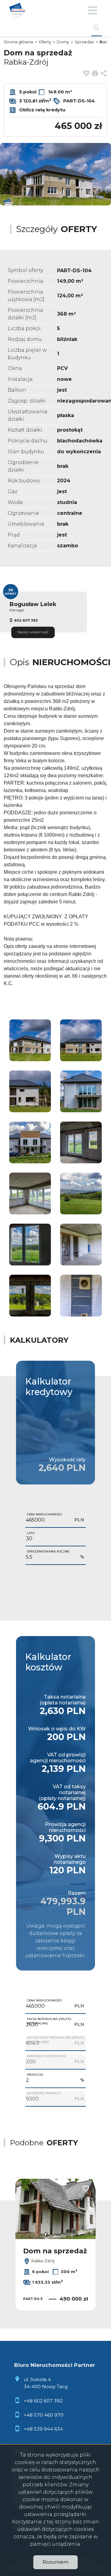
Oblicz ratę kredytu (42, 110)
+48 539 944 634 (43, 2429)
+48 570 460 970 (44, 2415)
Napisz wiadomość (33, 632)
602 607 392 (26, 620)
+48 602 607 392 (43, 2401)
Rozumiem (55, 2562)
